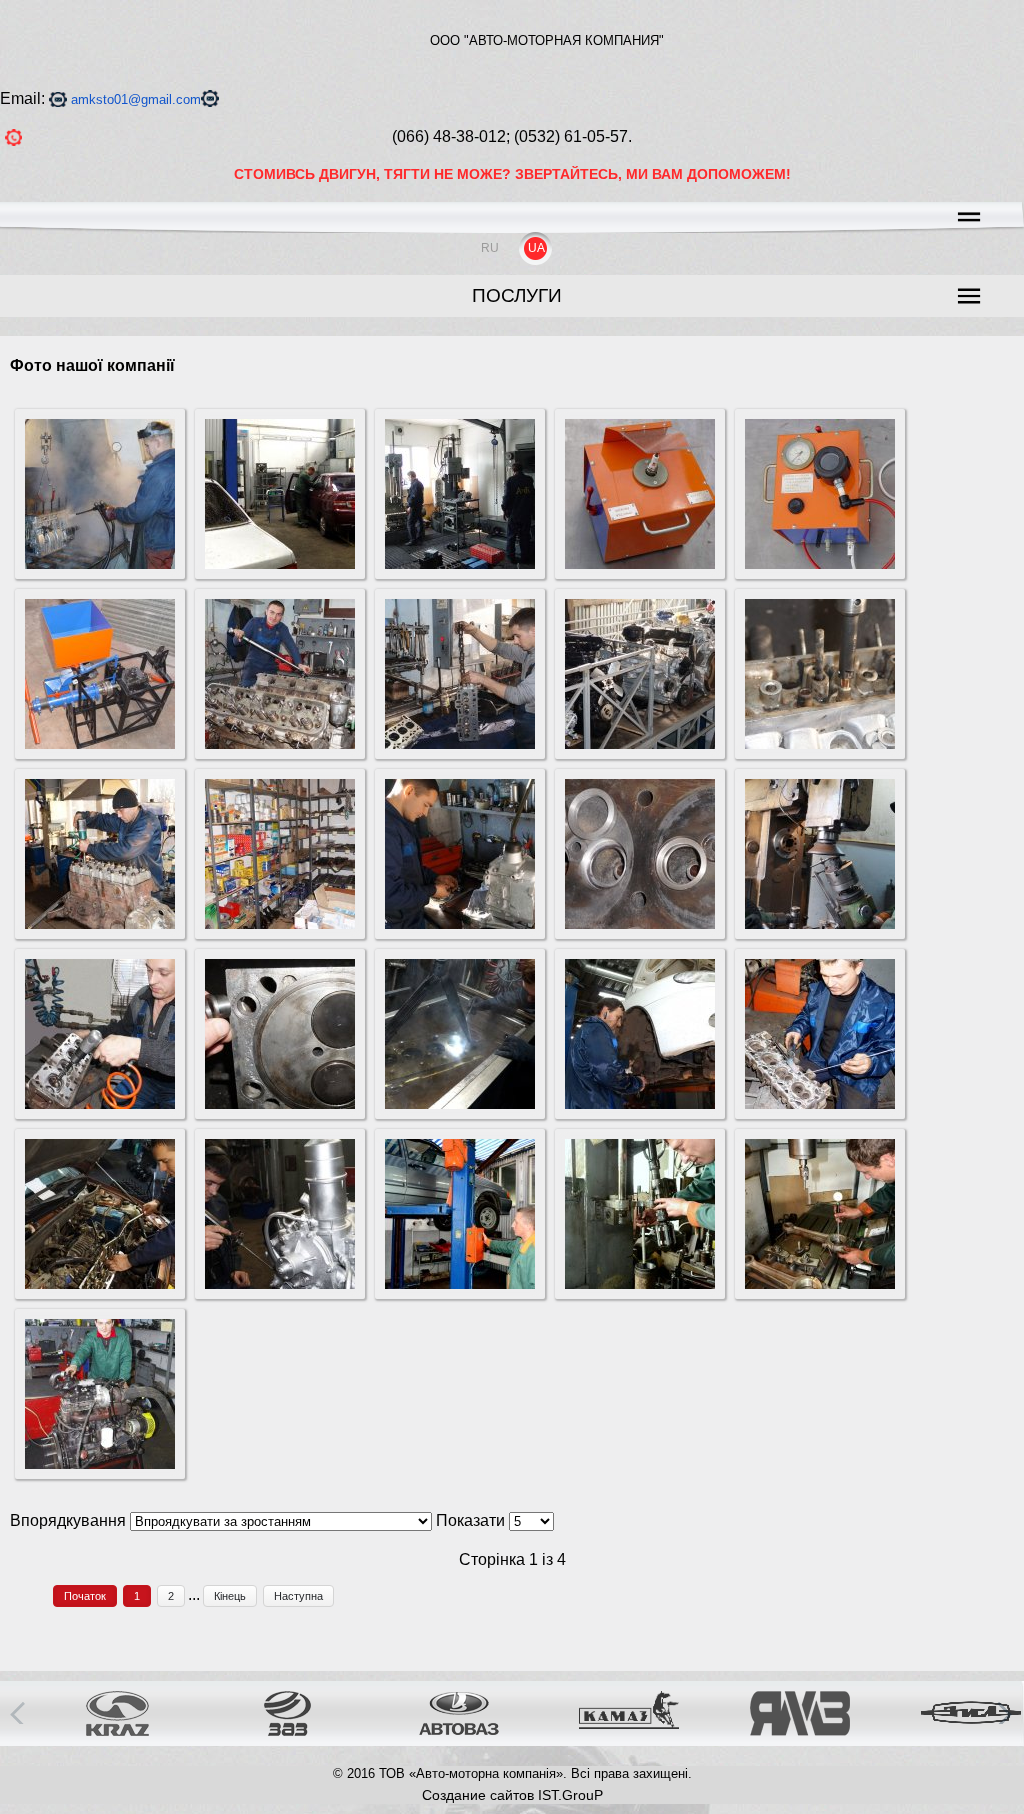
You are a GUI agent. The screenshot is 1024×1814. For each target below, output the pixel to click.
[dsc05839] (640, 1103)
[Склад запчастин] (280, 923)
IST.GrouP (570, 1795)
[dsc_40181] (820, 1283)
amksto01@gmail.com (136, 99)
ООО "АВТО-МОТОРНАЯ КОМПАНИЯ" (547, 40)
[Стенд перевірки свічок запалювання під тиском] (820, 563)
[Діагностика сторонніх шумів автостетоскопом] (280, 1283)
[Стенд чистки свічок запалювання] (640, 563)
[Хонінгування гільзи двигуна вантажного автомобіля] (640, 1283)
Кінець (230, 1596)
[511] (280, 563)
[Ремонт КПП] (460, 923)
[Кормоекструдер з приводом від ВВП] (100, 743)
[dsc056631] (460, 743)
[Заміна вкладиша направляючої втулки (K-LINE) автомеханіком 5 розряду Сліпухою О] (100, 1103)
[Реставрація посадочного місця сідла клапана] (640, 923)
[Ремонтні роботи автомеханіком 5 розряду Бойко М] (100, 1283)
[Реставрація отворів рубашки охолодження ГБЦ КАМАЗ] (280, 1103)
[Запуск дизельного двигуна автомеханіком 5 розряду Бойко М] (100, 1463)
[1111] (460, 563)
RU (490, 248)
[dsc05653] (280, 743)
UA (536, 248)
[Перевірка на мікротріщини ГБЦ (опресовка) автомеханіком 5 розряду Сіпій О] (460, 1103)
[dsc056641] (640, 743)
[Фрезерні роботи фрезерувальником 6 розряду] (820, 923)
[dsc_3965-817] (460, 1283)
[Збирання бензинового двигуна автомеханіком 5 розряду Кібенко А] (100, 923)
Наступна (298, 1596)
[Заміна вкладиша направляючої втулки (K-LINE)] (820, 743)
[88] (100, 563)
